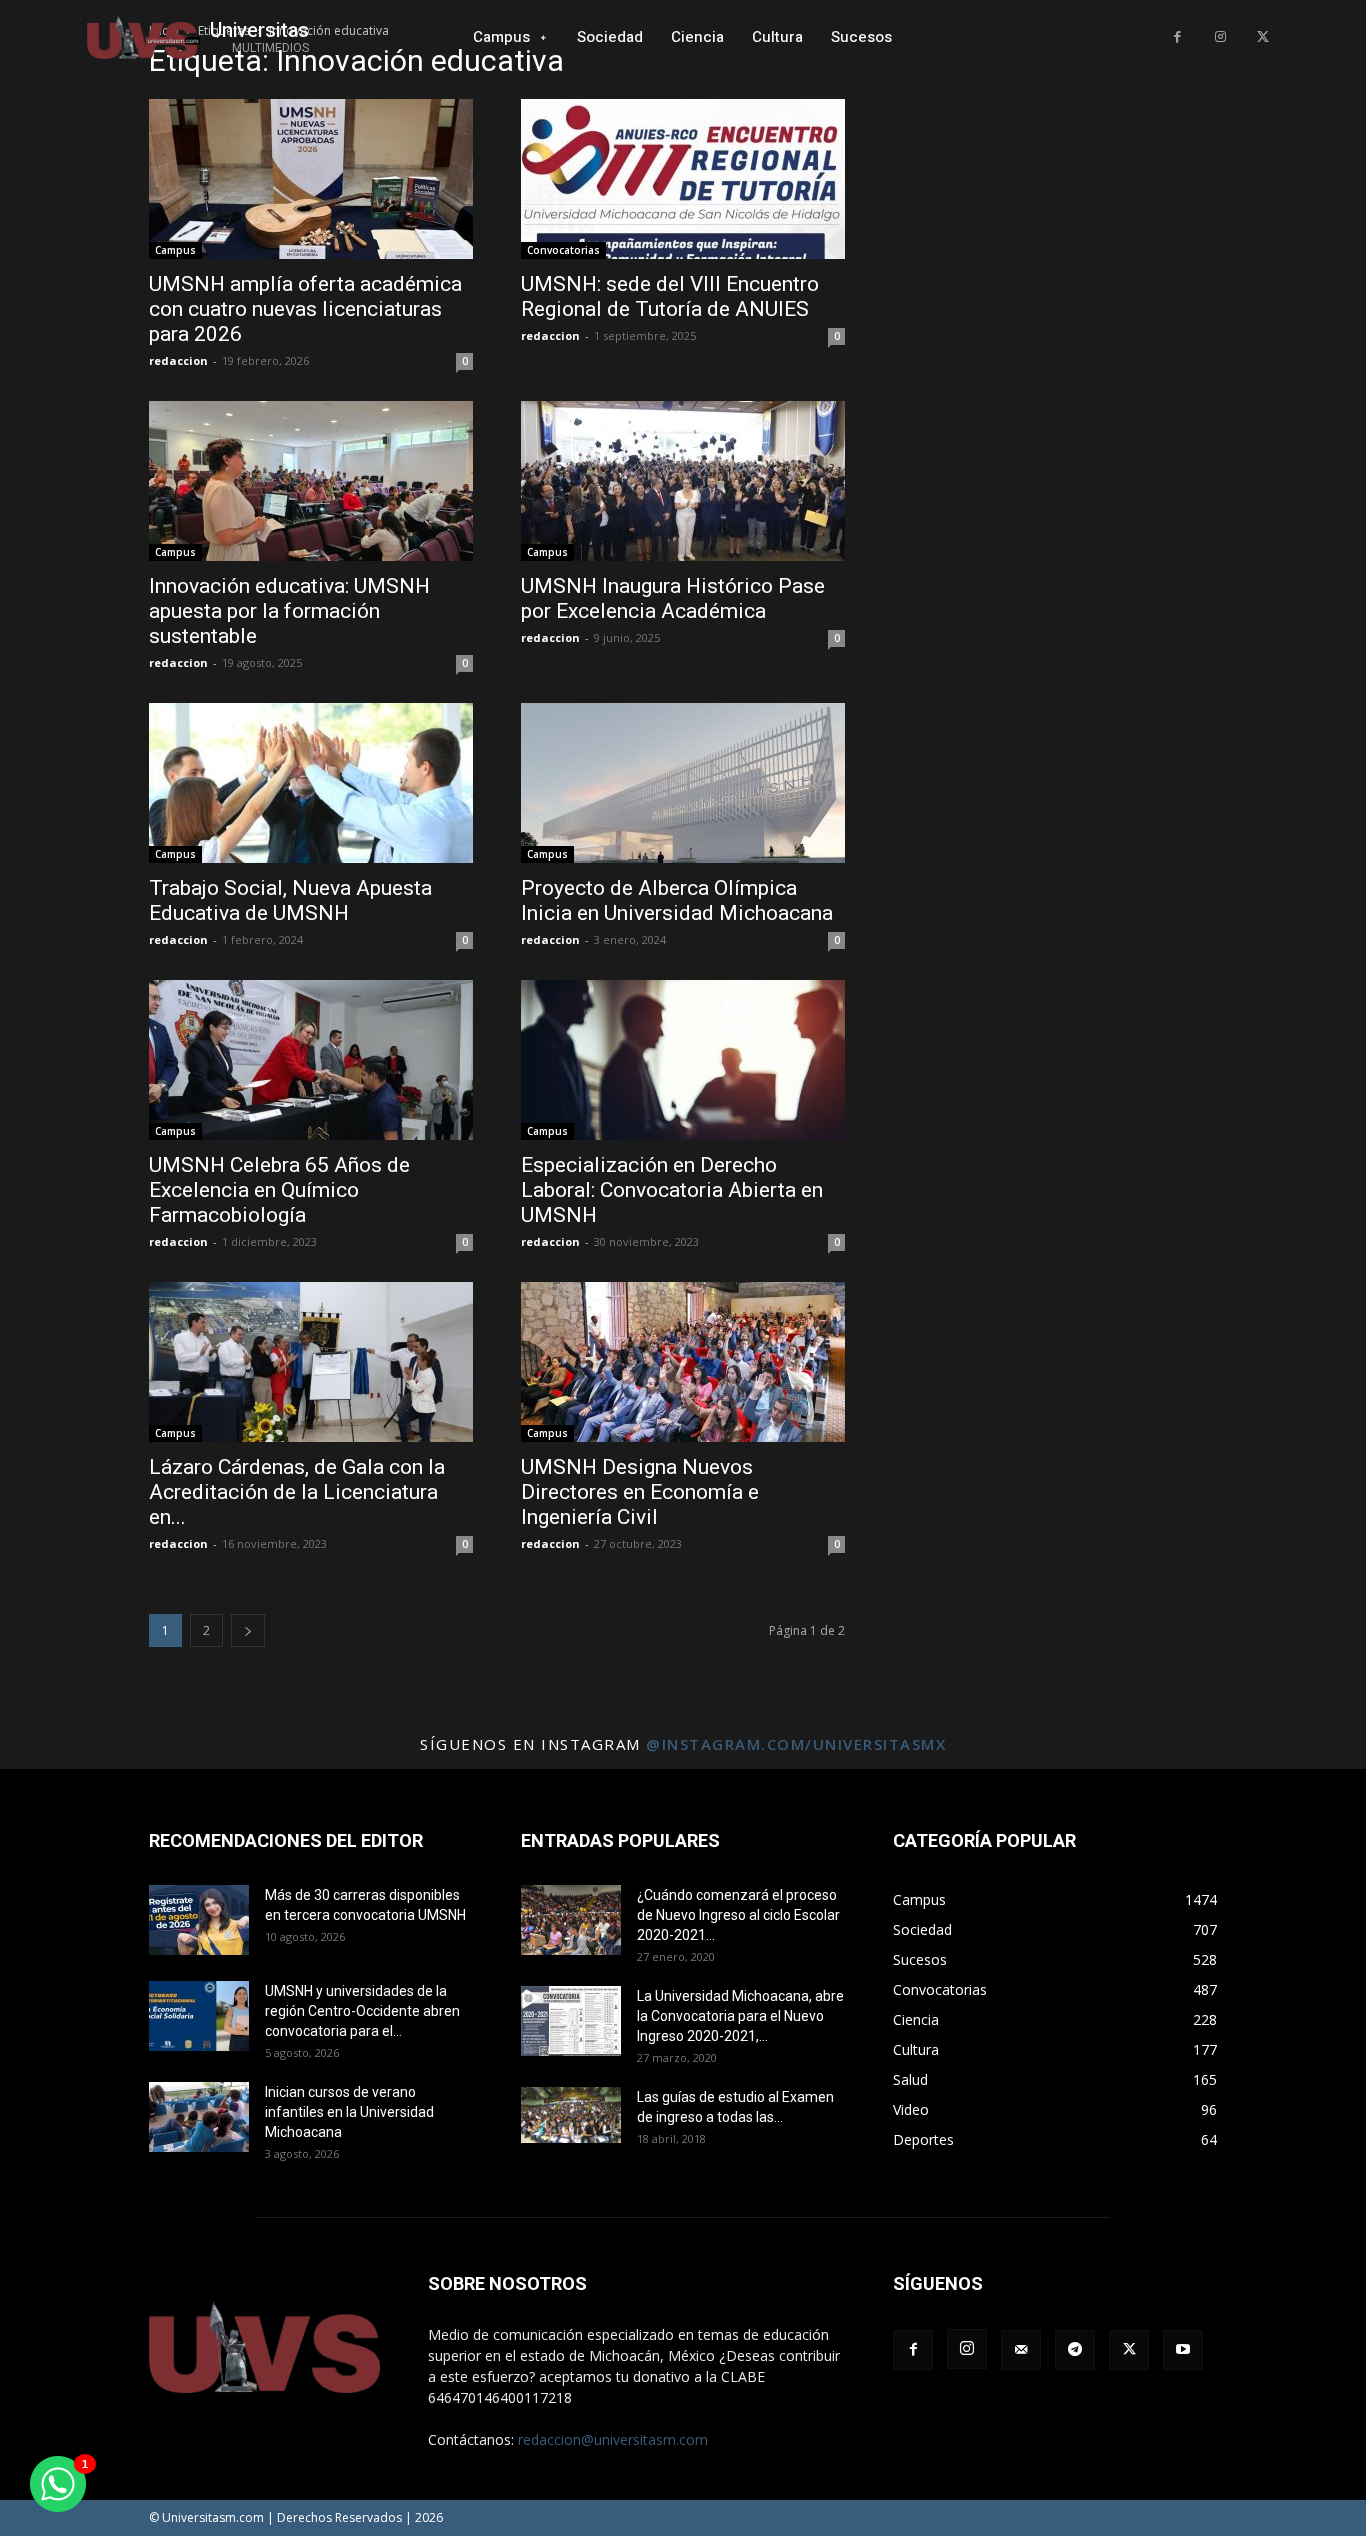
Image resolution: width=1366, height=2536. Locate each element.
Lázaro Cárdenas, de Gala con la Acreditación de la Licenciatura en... (297, 1492)
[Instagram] (1220, 37)
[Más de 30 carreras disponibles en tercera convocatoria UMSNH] (199, 1920)
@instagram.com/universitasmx (796, 1744)
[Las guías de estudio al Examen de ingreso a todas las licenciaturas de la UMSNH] (571, 2115)
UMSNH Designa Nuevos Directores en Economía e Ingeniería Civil (640, 1492)
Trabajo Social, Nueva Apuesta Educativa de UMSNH (290, 900)
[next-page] (248, 1630)
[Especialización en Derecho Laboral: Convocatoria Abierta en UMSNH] (683, 1060)
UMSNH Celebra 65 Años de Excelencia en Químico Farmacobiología (279, 1190)
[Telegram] (1075, 2350)
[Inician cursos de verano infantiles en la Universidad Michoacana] (199, 2117)
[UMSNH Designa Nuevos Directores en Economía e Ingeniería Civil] (683, 1362)
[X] (1262, 37)
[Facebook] (1177, 37)
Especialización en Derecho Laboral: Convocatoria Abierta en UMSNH (672, 1190)
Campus (175, 250)
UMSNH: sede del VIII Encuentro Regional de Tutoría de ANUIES (670, 296)
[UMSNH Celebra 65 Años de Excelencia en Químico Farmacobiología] (311, 1060)
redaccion (178, 360)
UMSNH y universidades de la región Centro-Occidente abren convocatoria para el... (362, 2011)
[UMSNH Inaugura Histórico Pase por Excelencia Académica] (683, 481)
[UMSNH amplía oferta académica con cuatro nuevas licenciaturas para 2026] (311, 179)
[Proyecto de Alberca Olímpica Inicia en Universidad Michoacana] (683, 783)
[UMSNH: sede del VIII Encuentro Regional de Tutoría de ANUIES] (683, 179)
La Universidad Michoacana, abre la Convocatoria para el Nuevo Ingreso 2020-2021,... (740, 2016)
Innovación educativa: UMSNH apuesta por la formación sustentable (289, 611)
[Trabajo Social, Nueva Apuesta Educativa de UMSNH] (311, 783)
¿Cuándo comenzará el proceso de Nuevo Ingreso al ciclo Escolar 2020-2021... (738, 1915)
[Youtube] (1183, 2350)
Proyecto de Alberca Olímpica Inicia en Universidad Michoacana (677, 900)
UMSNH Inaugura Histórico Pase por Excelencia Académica (673, 598)
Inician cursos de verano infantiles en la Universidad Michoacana (349, 2112)
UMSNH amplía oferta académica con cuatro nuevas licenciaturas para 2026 (305, 309)
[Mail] (1021, 2350)
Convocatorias (563, 250)
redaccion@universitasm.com (613, 2439)
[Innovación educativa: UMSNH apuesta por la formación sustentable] (311, 481)
